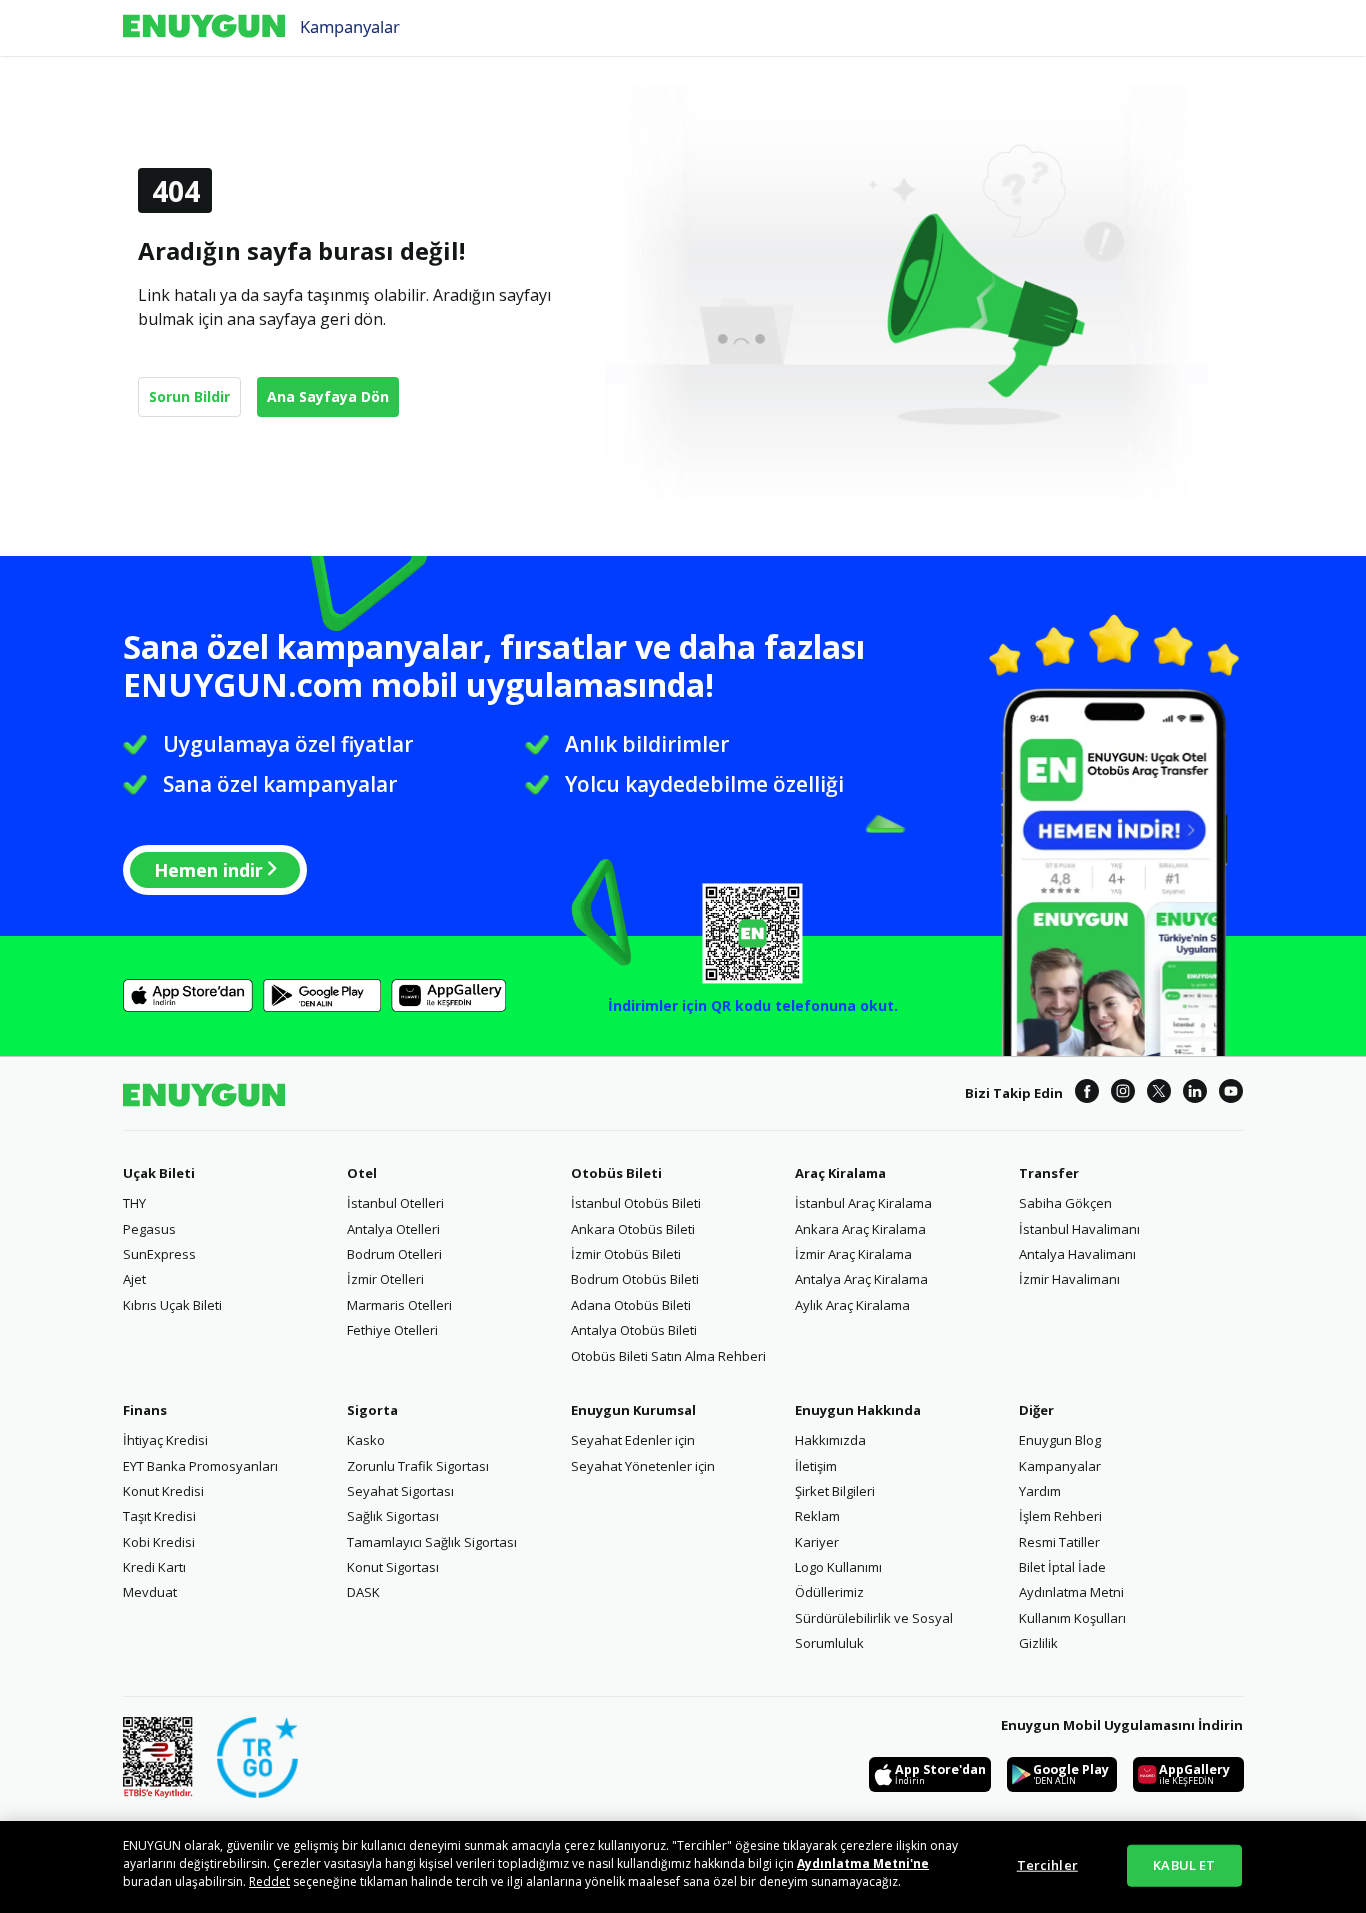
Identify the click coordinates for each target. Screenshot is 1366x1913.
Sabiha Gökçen (1065, 1203)
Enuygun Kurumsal (633, 1410)
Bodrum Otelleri (394, 1254)
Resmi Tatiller (1059, 1542)
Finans (145, 1410)
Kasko (366, 1440)
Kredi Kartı (154, 1567)
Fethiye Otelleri (392, 1330)
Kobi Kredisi (159, 1542)
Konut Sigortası (393, 1567)
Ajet (134, 1279)
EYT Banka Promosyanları (200, 1466)
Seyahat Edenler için (633, 1440)
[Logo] (204, 28)
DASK (363, 1592)
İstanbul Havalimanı (1079, 1229)
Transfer (1049, 1173)
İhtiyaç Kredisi (165, 1440)
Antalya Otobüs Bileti (634, 1330)
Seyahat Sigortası (400, 1491)
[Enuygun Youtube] (1231, 1094)
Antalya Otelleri (393, 1229)
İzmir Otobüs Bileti (626, 1254)
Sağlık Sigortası (393, 1516)
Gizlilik (1038, 1643)
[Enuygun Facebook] (1087, 1094)
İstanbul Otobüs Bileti (636, 1203)
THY (134, 1203)
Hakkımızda (830, 1440)
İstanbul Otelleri (395, 1203)
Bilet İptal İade (1062, 1567)
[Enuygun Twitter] (1159, 1094)
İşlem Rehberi (1060, 1516)
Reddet (269, 1881)
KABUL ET (1184, 1865)
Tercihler (1047, 1865)
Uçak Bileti (159, 1173)
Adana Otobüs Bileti (631, 1305)
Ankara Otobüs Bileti (633, 1229)
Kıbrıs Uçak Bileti (172, 1305)
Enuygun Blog (1060, 1440)
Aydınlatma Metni (1071, 1592)
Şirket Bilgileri (835, 1491)
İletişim (816, 1466)
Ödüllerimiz (829, 1592)
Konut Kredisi (163, 1491)
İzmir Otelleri (385, 1279)
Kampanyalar (350, 26)
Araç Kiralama (840, 1173)
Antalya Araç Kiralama (861, 1279)
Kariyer (817, 1542)
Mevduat (150, 1592)
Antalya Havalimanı (1077, 1254)
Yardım (1040, 1491)
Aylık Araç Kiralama (852, 1305)
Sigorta (372, 1410)
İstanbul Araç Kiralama (863, 1203)
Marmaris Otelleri (399, 1305)
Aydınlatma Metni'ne (863, 1863)
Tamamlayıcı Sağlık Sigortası (432, 1542)
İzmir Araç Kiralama (853, 1254)
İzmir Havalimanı (1069, 1279)
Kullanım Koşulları (1072, 1618)
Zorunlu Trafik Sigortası (418, 1466)
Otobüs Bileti (616, 1173)
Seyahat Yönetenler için (643, 1466)
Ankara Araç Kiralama (860, 1229)
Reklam (817, 1516)
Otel (362, 1173)
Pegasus (149, 1229)
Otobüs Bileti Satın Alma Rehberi (668, 1356)
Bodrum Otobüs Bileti (635, 1279)
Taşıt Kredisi (159, 1516)
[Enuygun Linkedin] (1195, 1094)
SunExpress (159, 1254)
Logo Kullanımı (838, 1567)
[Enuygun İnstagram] (1123, 1094)
